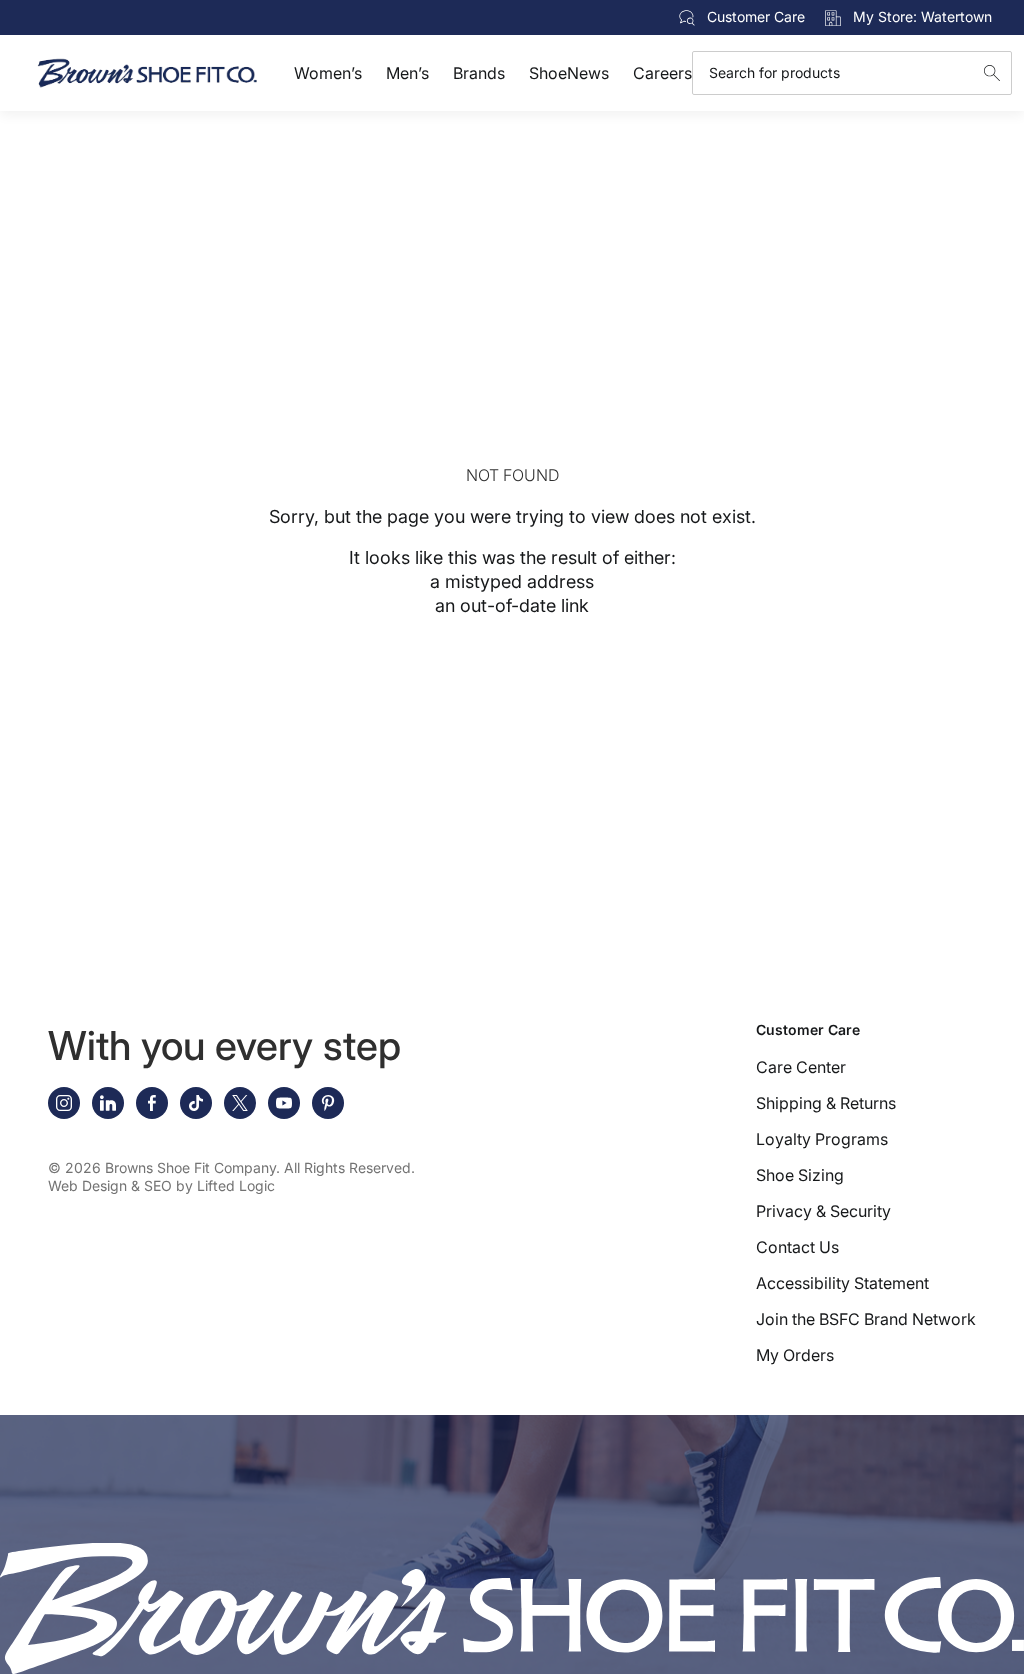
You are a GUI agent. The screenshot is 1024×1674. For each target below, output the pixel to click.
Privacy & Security (823, 1211)
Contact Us (797, 1247)
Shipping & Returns (826, 1103)
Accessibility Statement (842, 1283)
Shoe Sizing (800, 1175)
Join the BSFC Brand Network (866, 1319)
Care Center (801, 1067)
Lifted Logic (236, 1185)
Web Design (87, 1185)
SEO (158, 1185)
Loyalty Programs (822, 1139)
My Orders (795, 1355)
